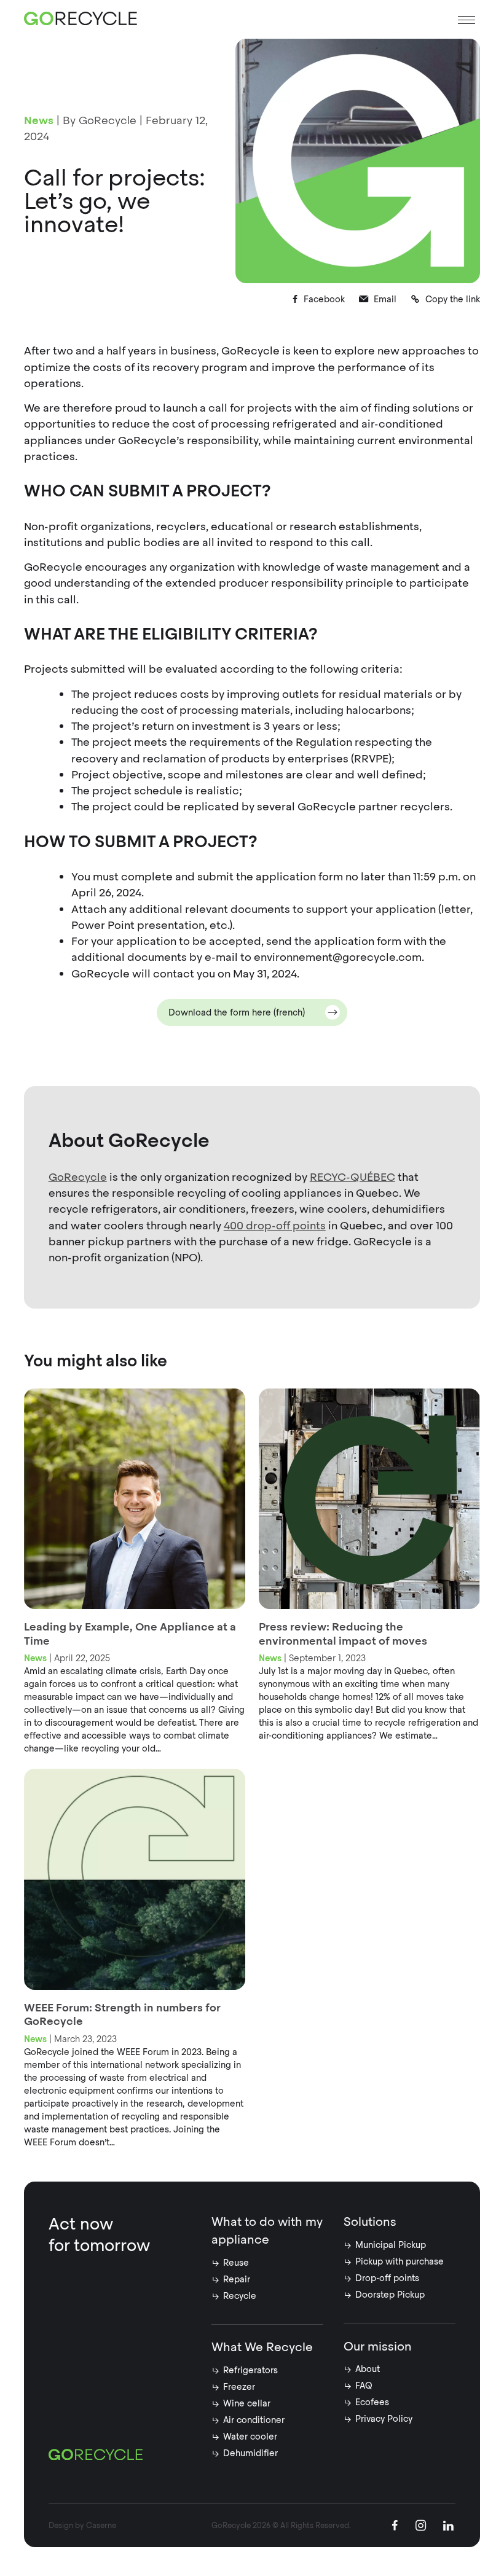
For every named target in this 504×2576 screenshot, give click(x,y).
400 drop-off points (275, 1225)
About (368, 2369)
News (39, 120)
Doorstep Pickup (390, 2295)
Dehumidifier (250, 2453)
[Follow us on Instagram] (421, 2527)
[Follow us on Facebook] (395, 2527)
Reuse (236, 2263)
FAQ (364, 2386)
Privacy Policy (384, 2419)
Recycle (240, 2296)
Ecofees (372, 2402)
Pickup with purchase (400, 2261)
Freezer (239, 2387)
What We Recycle (262, 2347)
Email (385, 299)
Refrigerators (250, 2370)
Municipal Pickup (391, 2245)
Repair (237, 2279)
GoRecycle (78, 1177)
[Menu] (467, 20)
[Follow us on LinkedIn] (448, 2527)
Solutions (370, 2222)
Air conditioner (254, 2420)
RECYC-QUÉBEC (352, 1177)
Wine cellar (247, 2403)
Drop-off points (387, 2278)
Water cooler (250, 2437)
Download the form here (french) (237, 1012)
